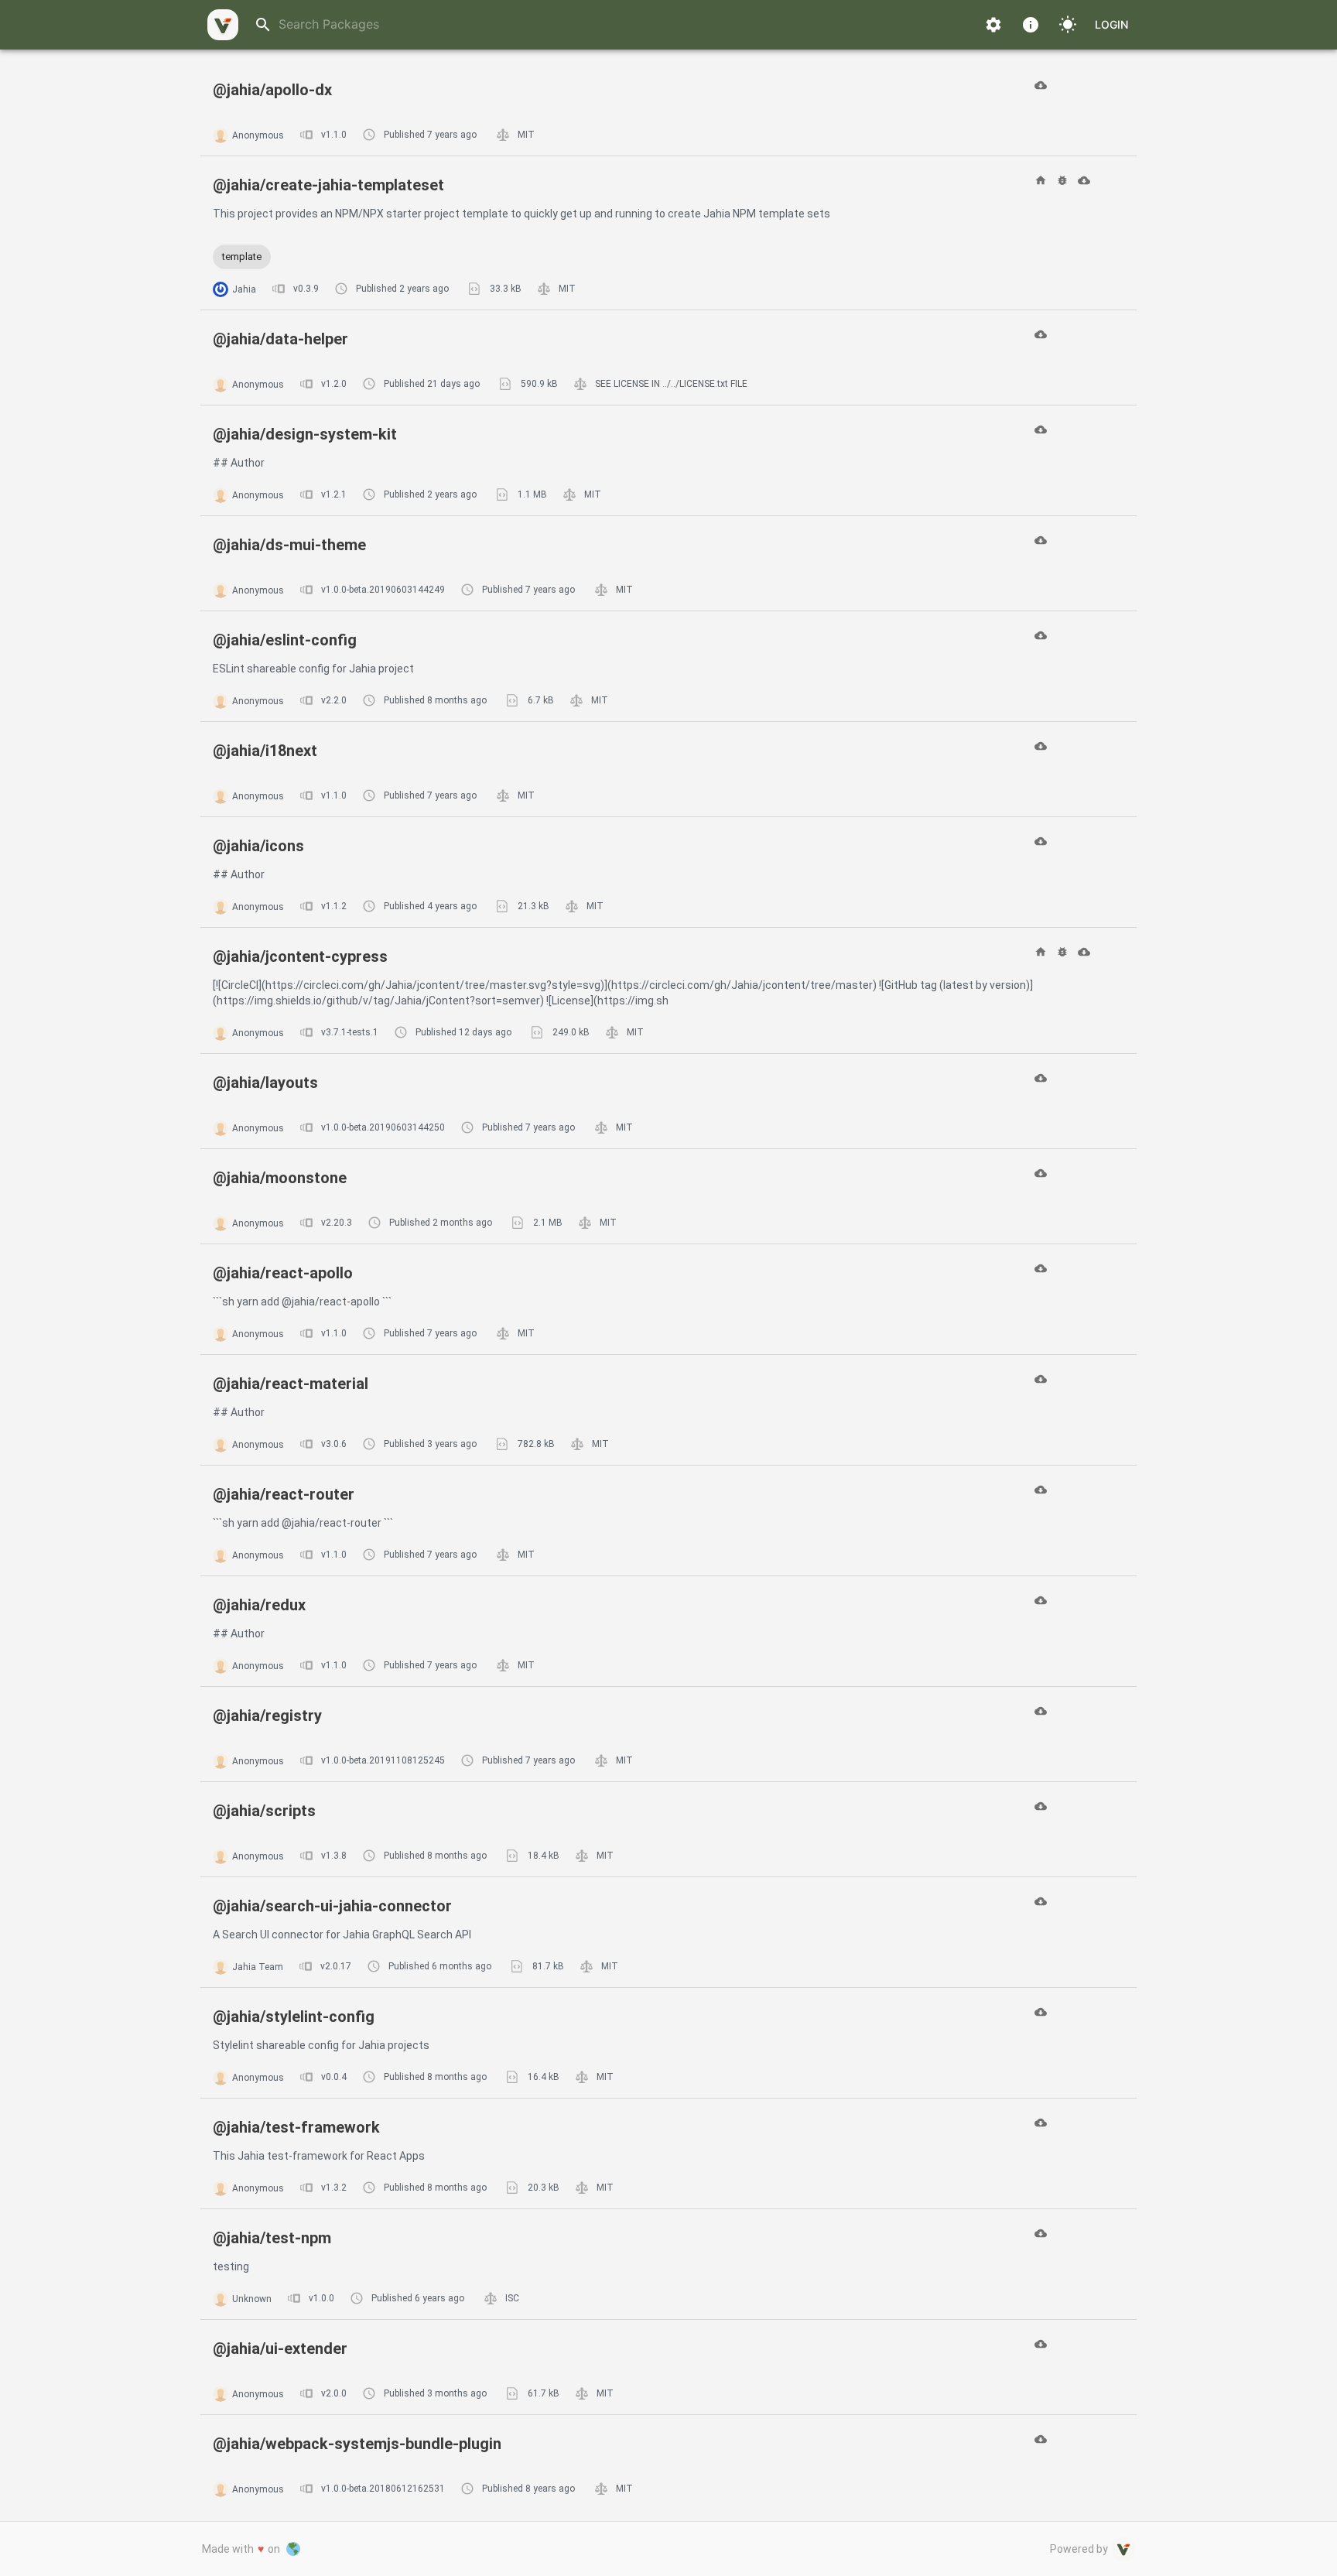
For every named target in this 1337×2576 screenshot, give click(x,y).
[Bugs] (1062, 180)
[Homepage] (1041, 180)
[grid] (668, 1285)
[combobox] (619, 24)
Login (1111, 24)
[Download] (1041, 85)
